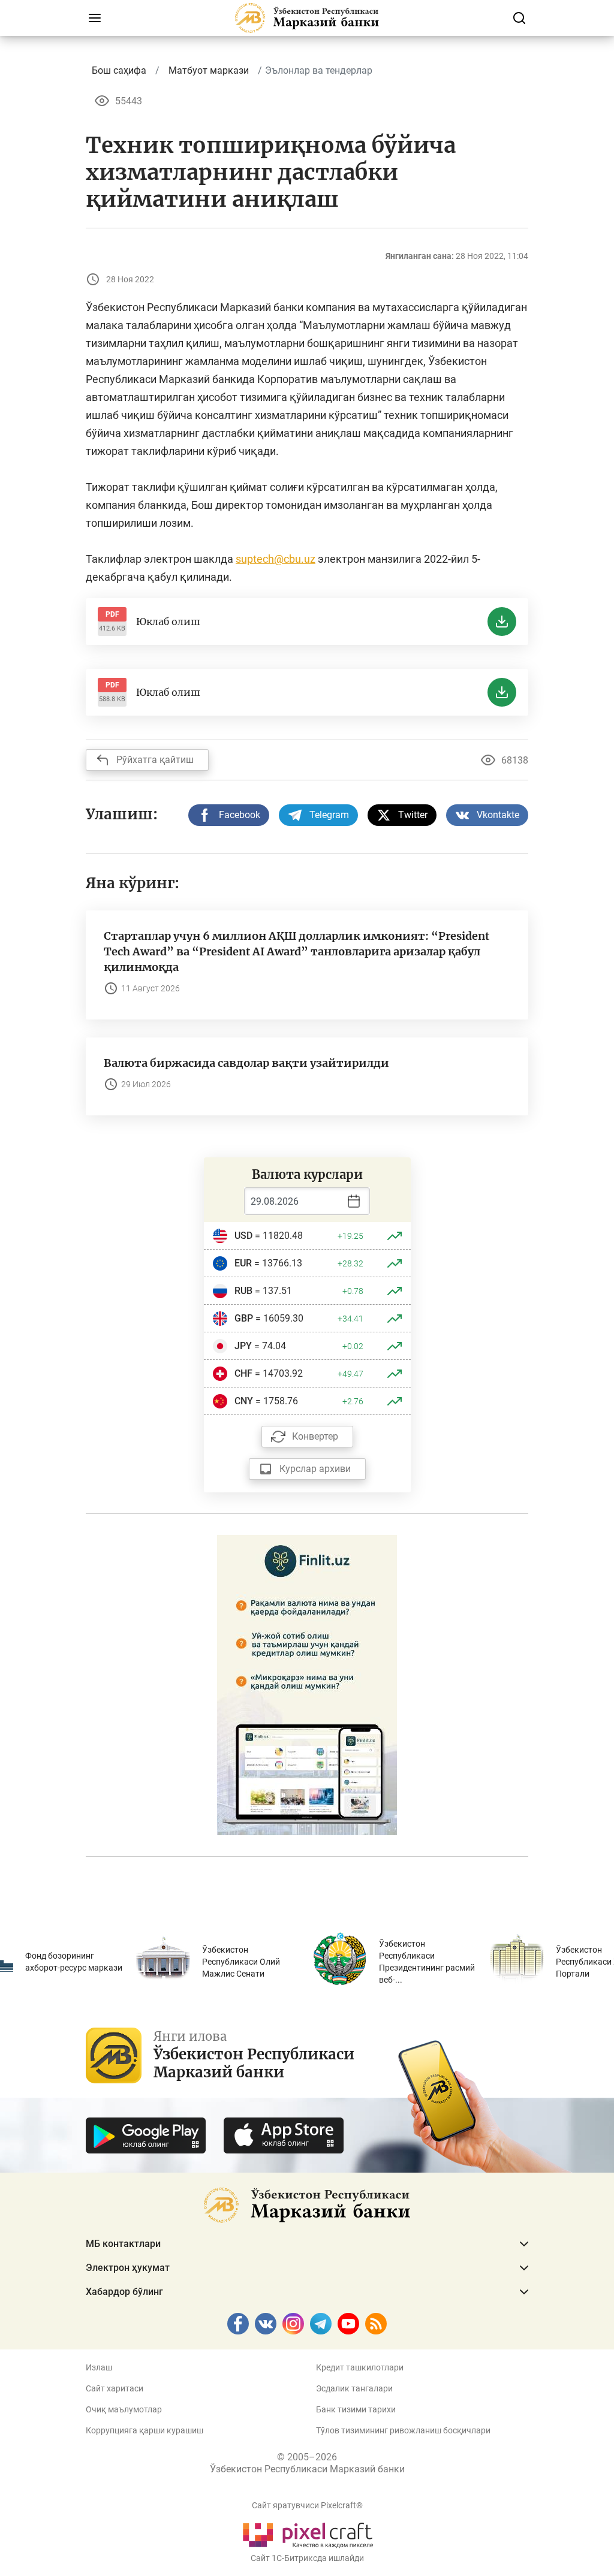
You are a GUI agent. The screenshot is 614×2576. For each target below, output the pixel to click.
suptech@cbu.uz (276, 559)
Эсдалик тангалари (354, 2388)
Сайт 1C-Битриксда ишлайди (307, 2558)
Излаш (99, 2367)
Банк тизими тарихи (356, 2409)
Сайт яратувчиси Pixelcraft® (307, 2505)
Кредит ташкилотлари (360, 2367)
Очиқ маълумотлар (124, 2409)
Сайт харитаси (115, 2388)
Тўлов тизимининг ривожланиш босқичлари (403, 2430)
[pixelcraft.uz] (307, 2533)
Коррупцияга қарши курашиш (145, 2430)
